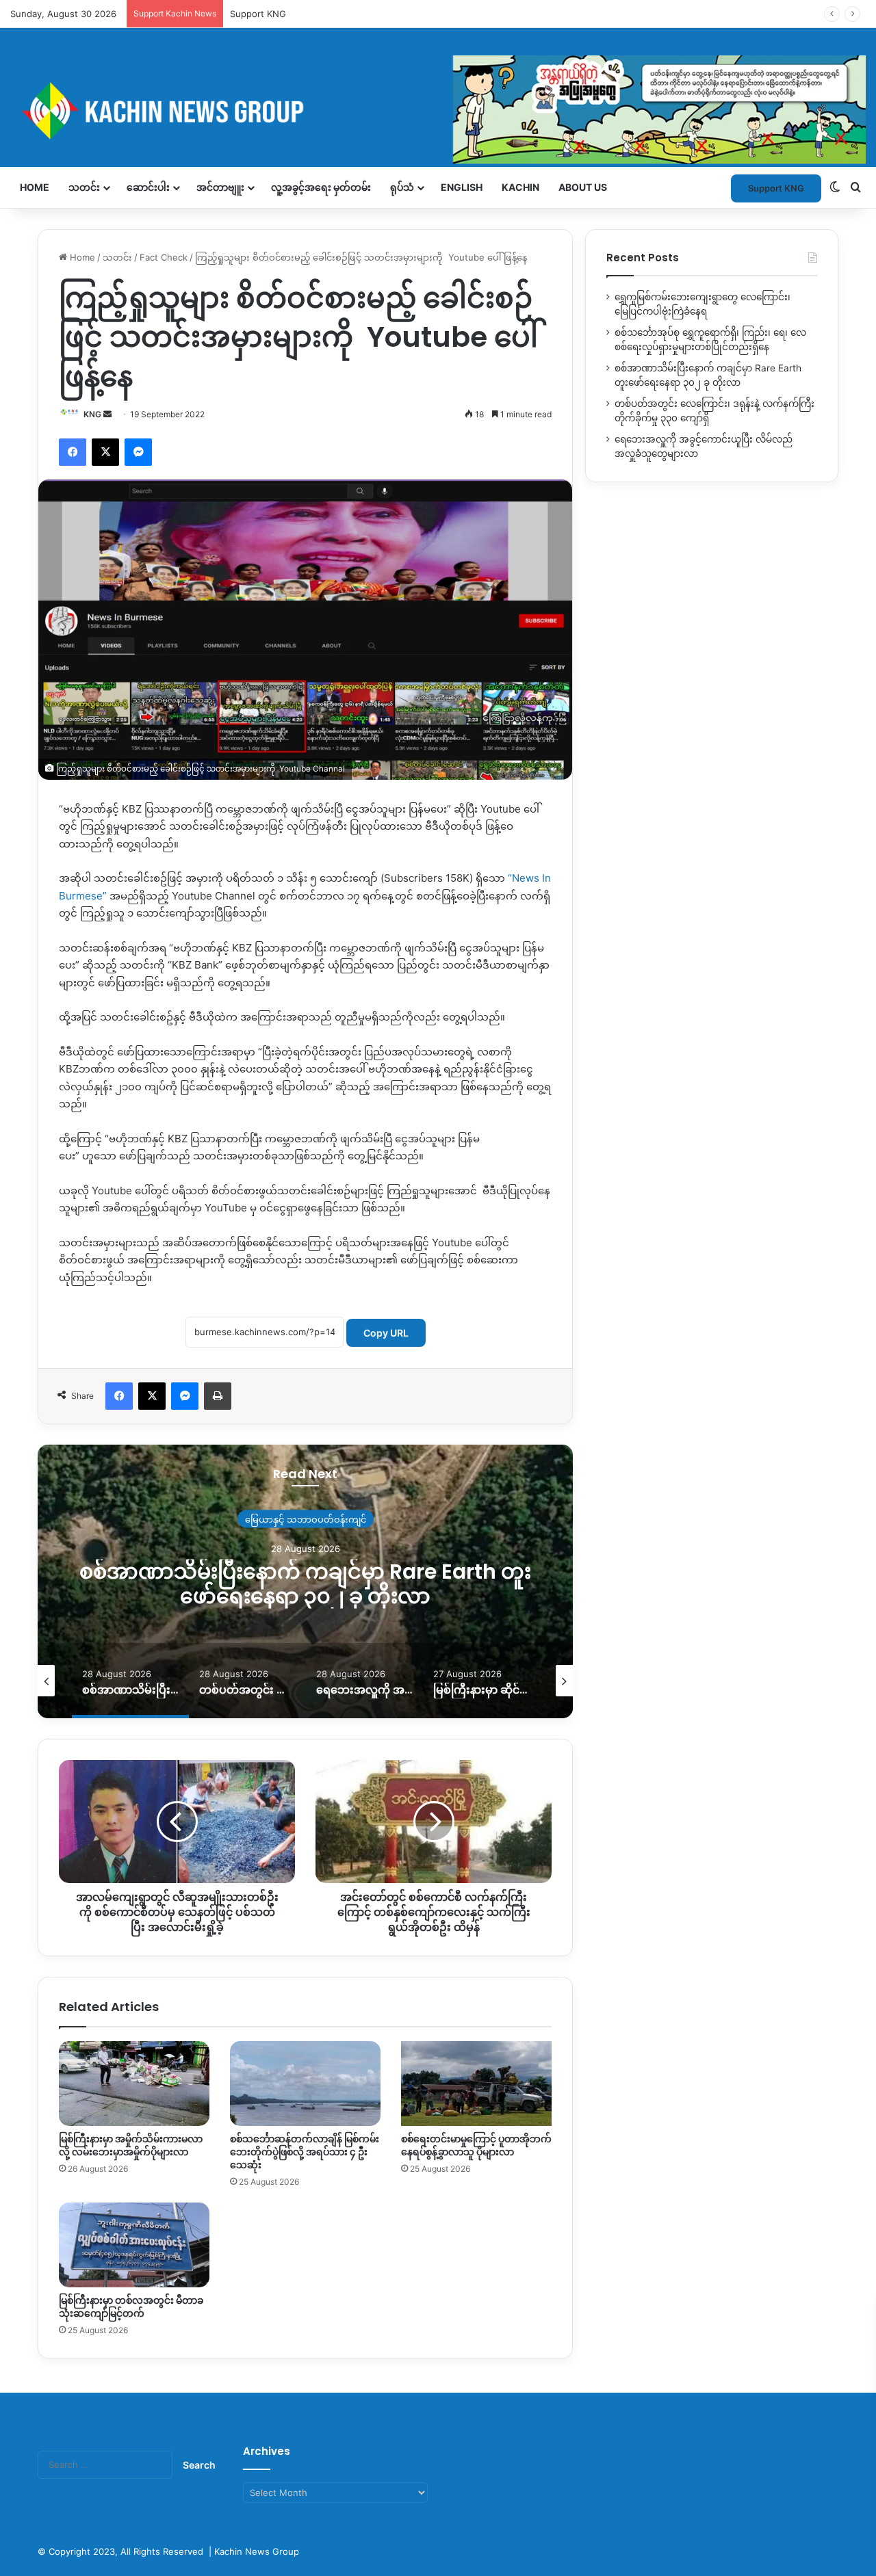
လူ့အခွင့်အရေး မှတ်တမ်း (321, 187)
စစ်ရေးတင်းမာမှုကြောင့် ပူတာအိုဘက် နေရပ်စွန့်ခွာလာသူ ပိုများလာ (476, 2145)
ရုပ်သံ (402, 187)
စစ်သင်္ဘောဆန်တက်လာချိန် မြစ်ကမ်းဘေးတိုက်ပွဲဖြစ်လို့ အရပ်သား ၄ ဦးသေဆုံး (305, 2152)
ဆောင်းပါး (148, 187)
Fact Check (164, 257)
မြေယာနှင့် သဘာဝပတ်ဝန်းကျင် (106, 1519)
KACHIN (520, 187)
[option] (87, 1681)
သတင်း (84, 187)
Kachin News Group (257, 2551)
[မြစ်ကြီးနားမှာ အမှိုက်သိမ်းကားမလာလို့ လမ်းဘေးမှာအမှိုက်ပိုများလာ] (134, 2084)
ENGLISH (462, 187)
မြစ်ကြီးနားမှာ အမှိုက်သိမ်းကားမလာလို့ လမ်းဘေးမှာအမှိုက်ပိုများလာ (131, 2145)
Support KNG (258, 14)
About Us (583, 187)
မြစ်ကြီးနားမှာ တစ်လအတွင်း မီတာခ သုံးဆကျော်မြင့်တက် (131, 2307)
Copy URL (386, 1333)
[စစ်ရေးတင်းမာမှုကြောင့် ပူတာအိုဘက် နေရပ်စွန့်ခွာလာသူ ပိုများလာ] (476, 2084)
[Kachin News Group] (438, 110)
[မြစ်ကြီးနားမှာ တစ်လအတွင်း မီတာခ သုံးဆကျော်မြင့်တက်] (134, 2245)
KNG (92, 414)
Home (35, 187)
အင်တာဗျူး (220, 187)
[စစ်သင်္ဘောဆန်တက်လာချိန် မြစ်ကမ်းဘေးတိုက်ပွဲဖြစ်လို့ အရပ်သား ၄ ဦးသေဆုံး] (305, 2084)
